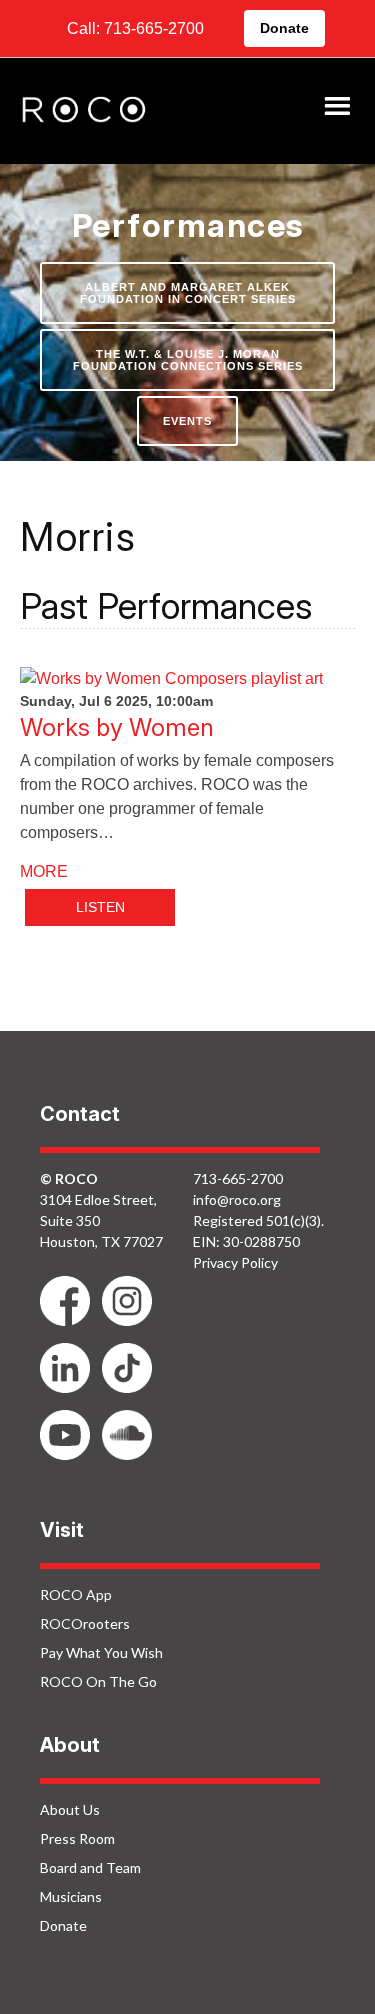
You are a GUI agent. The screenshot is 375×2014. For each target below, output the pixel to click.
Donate (284, 28)
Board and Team (90, 1867)
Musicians (71, 1896)
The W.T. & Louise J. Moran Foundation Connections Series (188, 360)
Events (187, 421)
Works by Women (117, 727)
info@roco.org (237, 1199)
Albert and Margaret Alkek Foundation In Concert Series (188, 293)
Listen (100, 907)
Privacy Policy (235, 1262)
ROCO (84, 111)
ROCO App (76, 1594)
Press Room (77, 1838)
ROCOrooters (85, 1623)
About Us (70, 1809)
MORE (44, 871)
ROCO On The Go (98, 1681)
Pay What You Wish (101, 1652)
